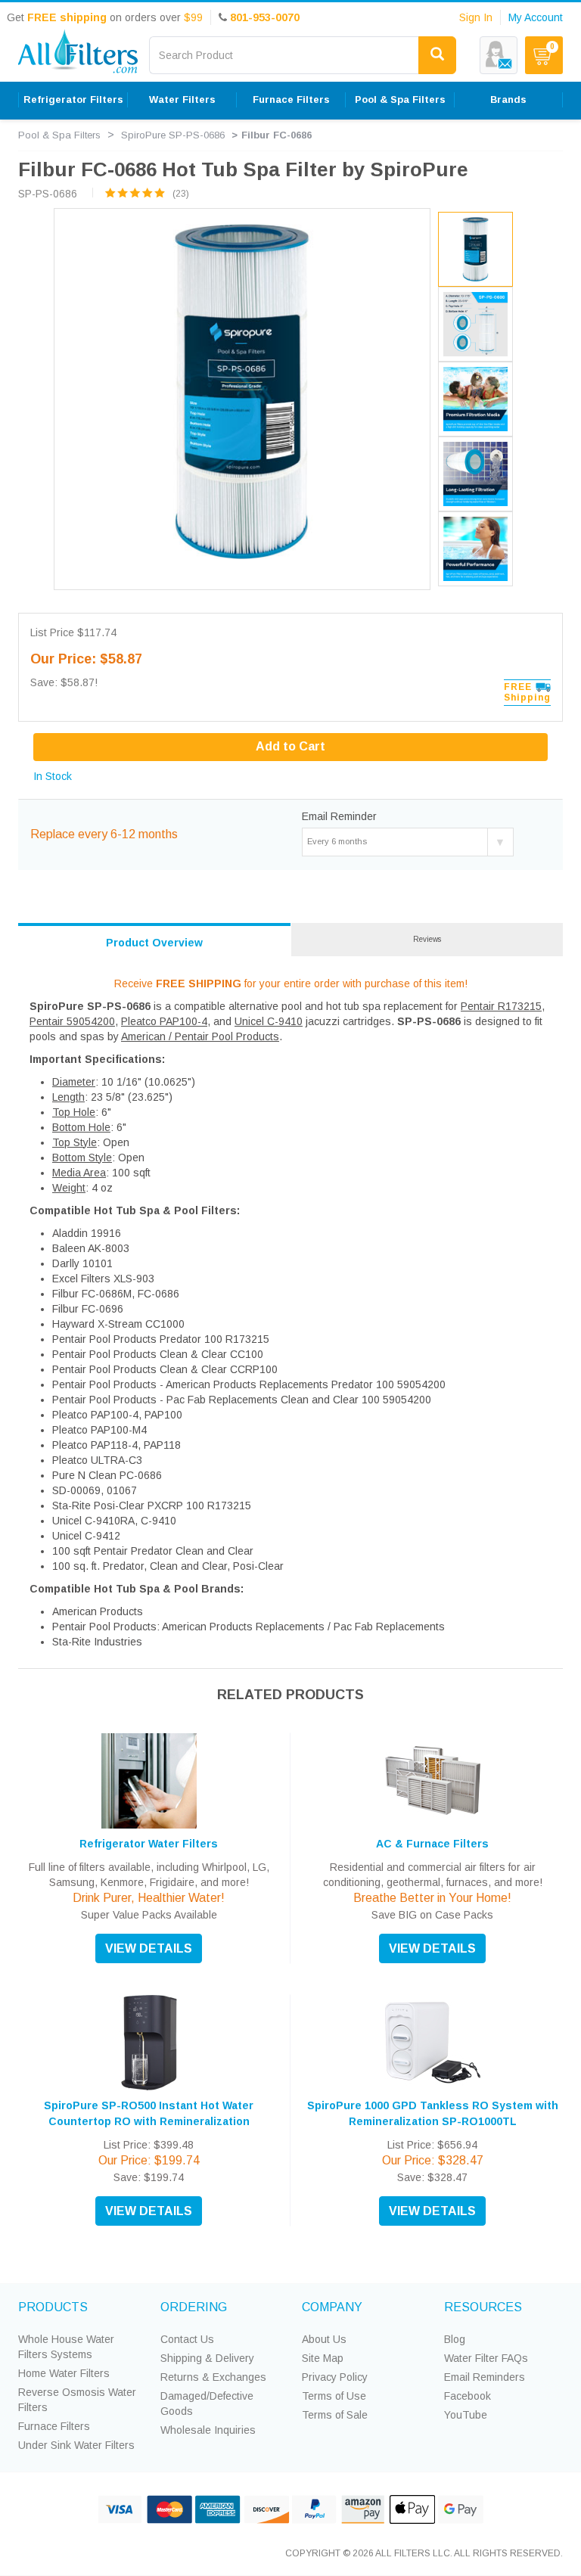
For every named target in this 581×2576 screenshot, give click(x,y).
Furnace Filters (54, 2426)
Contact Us (187, 2339)
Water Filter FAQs (486, 2358)
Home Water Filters (64, 2373)
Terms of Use (334, 2396)
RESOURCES (483, 2307)
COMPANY (332, 2307)
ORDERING (194, 2307)
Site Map (323, 2358)
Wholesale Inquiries (208, 2430)
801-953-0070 (265, 17)
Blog (455, 2339)
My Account (536, 17)
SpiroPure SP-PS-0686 (173, 135)
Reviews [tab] (427, 939)
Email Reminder (339, 816)
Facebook (468, 2396)
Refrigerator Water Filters (149, 1844)
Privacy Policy (335, 2377)
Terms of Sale (335, 2415)
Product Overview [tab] (154, 943)
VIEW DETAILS (149, 1948)
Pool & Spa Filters (59, 135)
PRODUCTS (53, 2307)
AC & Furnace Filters (432, 1844)
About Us (324, 2339)
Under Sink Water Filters (76, 2445)
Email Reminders (485, 2377)
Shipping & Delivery (207, 2358)
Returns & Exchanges (213, 2377)
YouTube (466, 2415)
